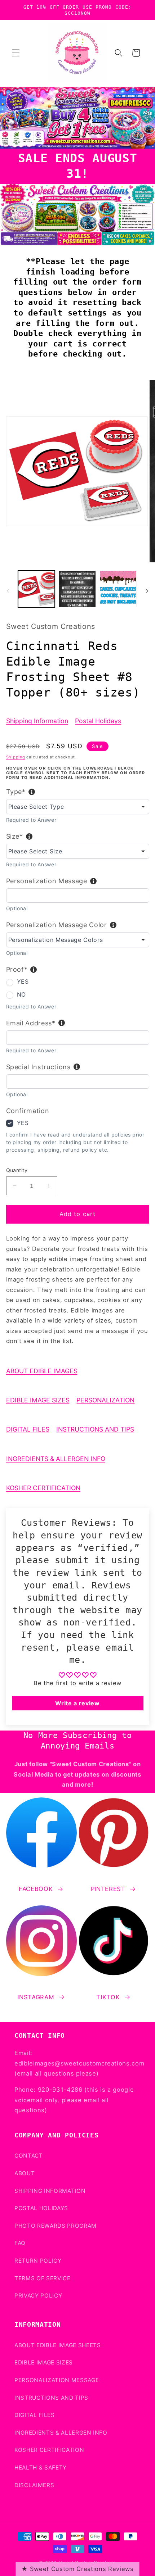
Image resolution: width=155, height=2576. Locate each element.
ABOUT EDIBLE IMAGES (42, 1371)
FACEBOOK (36, 1889)
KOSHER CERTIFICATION (43, 1488)
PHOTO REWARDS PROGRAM (56, 2226)
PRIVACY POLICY (38, 2296)
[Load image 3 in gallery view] (118, 589)
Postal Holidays (98, 721)
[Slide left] (8, 591)
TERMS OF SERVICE (43, 2278)
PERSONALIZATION (105, 1400)
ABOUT (25, 2173)
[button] (16, 53)
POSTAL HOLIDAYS (41, 2208)
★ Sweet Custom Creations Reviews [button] (77, 2569)
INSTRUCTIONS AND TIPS (95, 1429)
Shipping (16, 757)
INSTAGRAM (36, 1997)
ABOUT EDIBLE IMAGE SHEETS (58, 2345)
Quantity (17, 1170)
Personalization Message (47, 881)
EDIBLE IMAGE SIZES (38, 1400)
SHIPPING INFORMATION (50, 2191)
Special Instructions (38, 1067)
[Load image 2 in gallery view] (77, 589)
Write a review (77, 1703)
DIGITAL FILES (28, 1429)
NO (21, 994)
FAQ (20, 2243)
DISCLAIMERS (34, 2485)
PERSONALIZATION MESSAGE (57, 2380)
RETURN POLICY (38, 2261)
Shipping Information (37, 721)
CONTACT (29, 2156)
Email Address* (31, 1023)
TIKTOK (108, 1997)
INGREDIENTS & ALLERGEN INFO (56, 1459)
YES (23, 981)
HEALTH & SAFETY (41, 2468)
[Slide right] (147, 591)
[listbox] (78, 807)
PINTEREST (108, 1889)
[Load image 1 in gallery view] (37, 589)
